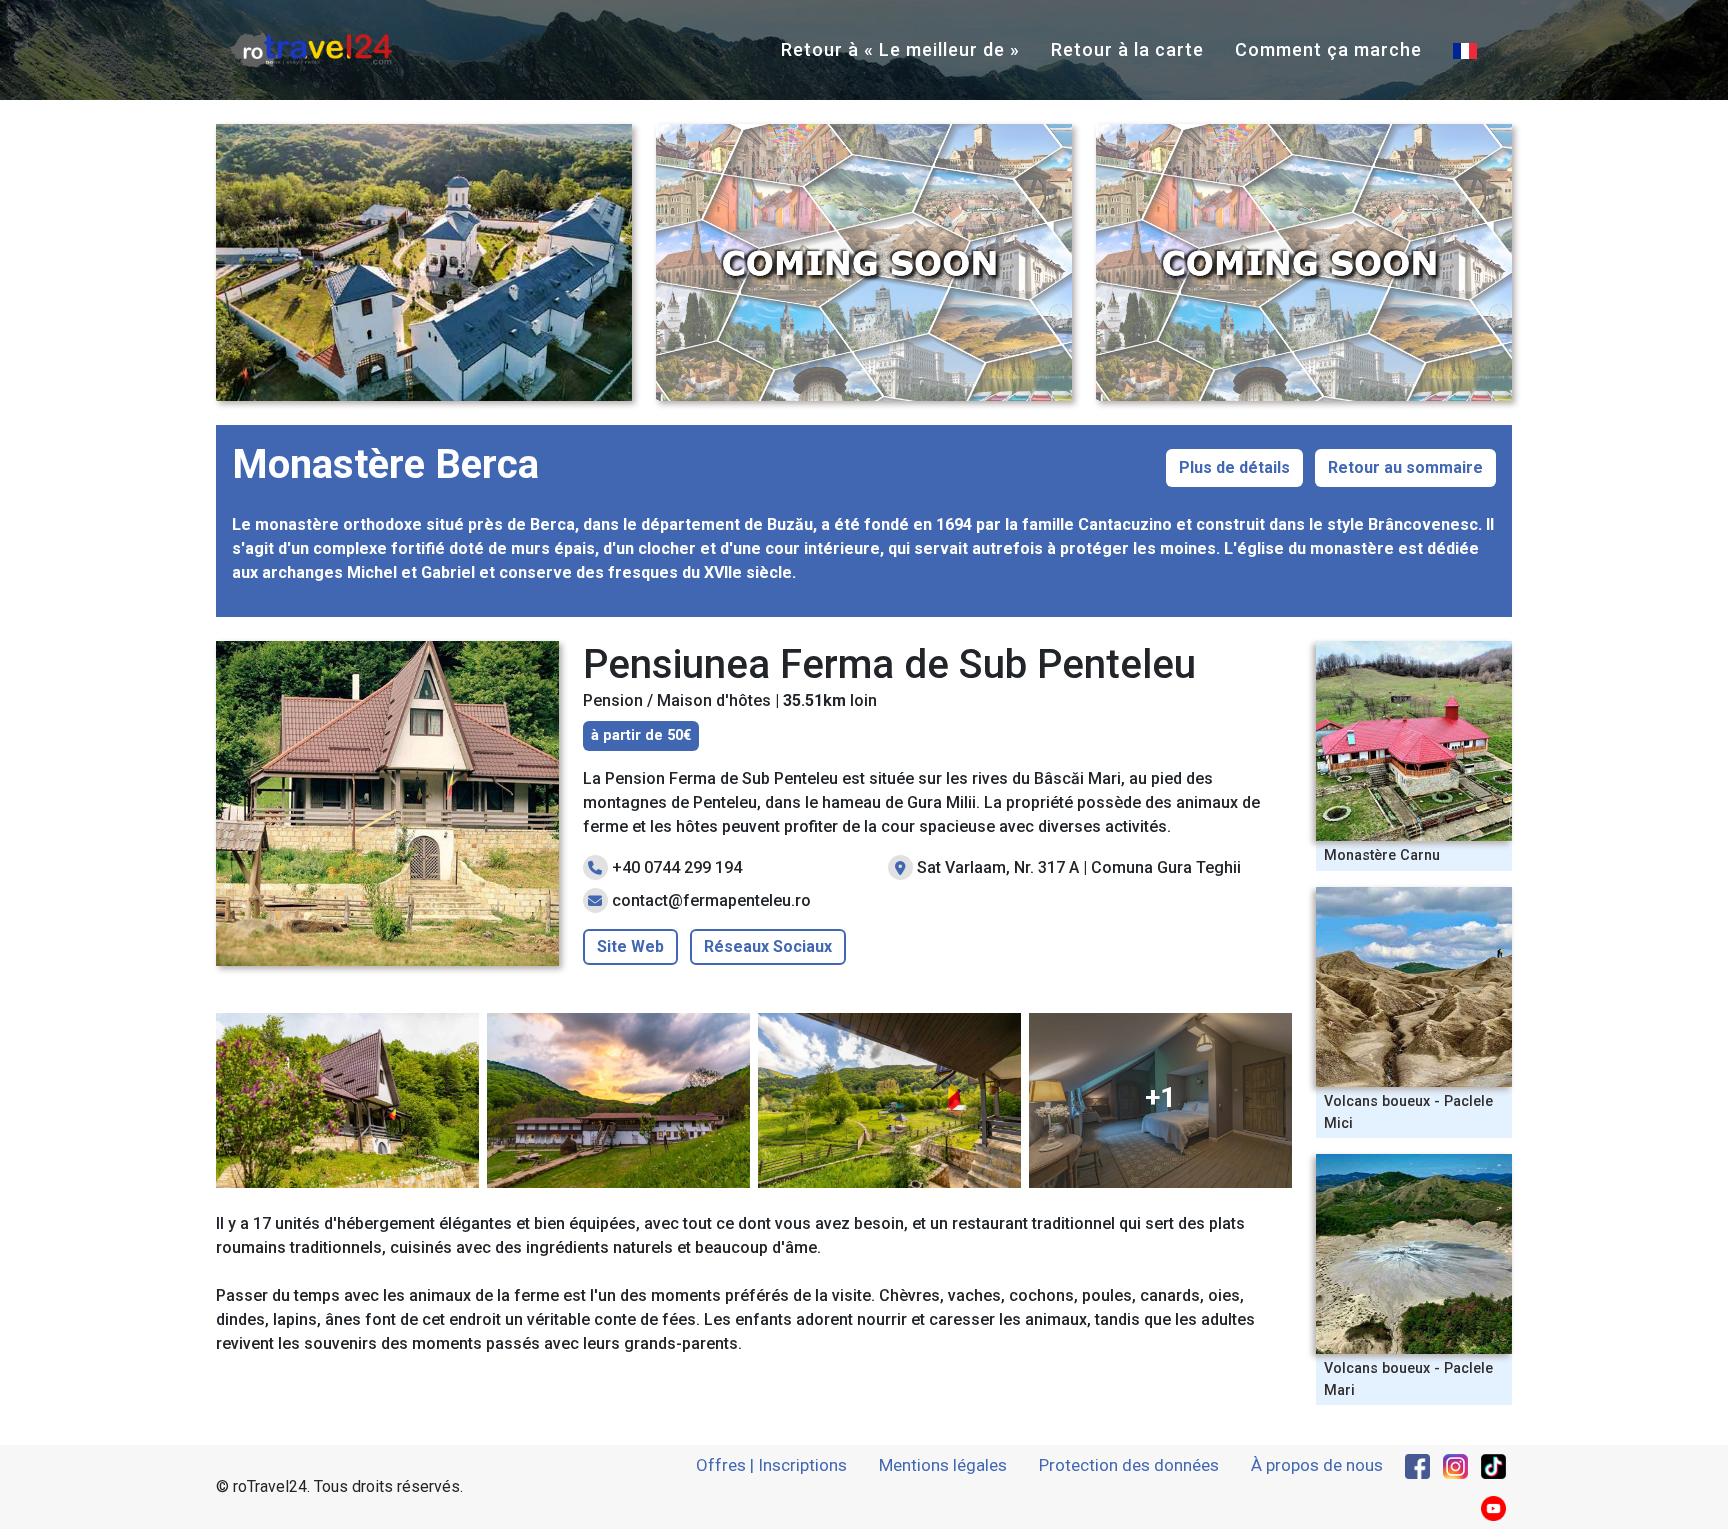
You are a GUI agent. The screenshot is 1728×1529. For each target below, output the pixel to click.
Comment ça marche (1328, 49)
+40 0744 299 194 (677, 867)
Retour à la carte (1127, 49)
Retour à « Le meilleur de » (900, 49)
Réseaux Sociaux (768, 946)
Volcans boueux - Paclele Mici (1408, 1112)
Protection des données (1129, 1465)
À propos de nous (1317, 1465)
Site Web (630, 946)
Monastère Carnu (1382, 855)
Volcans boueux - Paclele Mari (1408, 1379)
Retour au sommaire (1405, 467)
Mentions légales (943, 1465)
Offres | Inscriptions (771, 1465)
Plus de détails (1234, 467)
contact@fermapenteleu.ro (711, 900)
